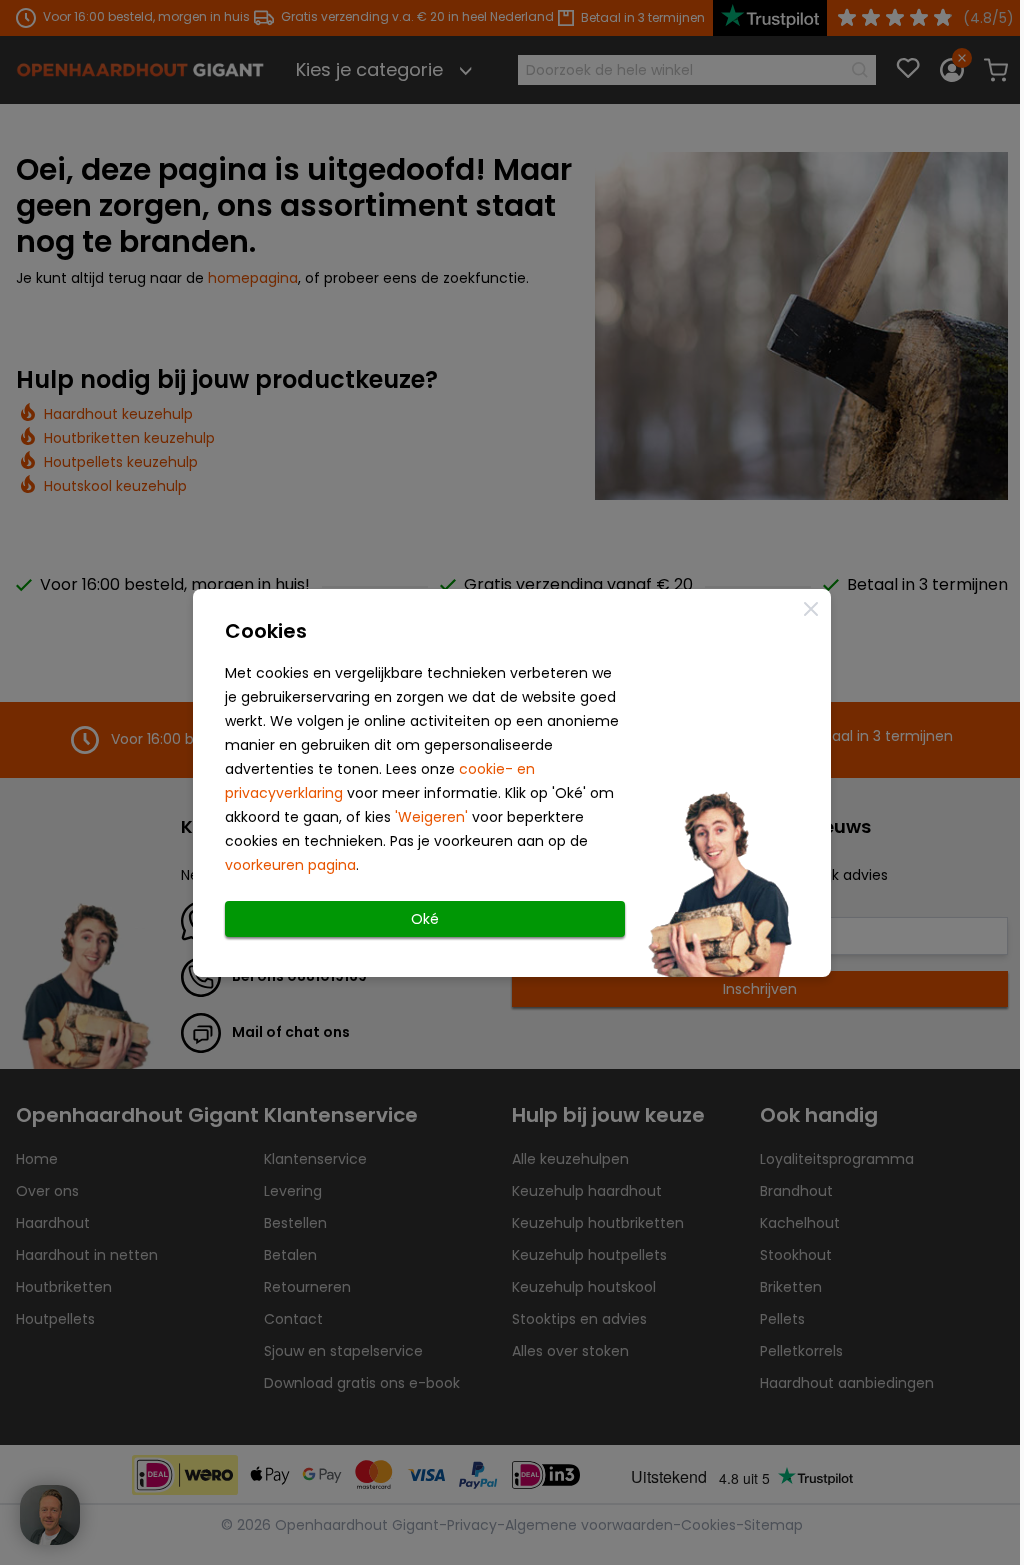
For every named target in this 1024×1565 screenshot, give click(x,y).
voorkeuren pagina (290, 865)
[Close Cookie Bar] (811, 609)
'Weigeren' (431, 817)
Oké (425, 919)
